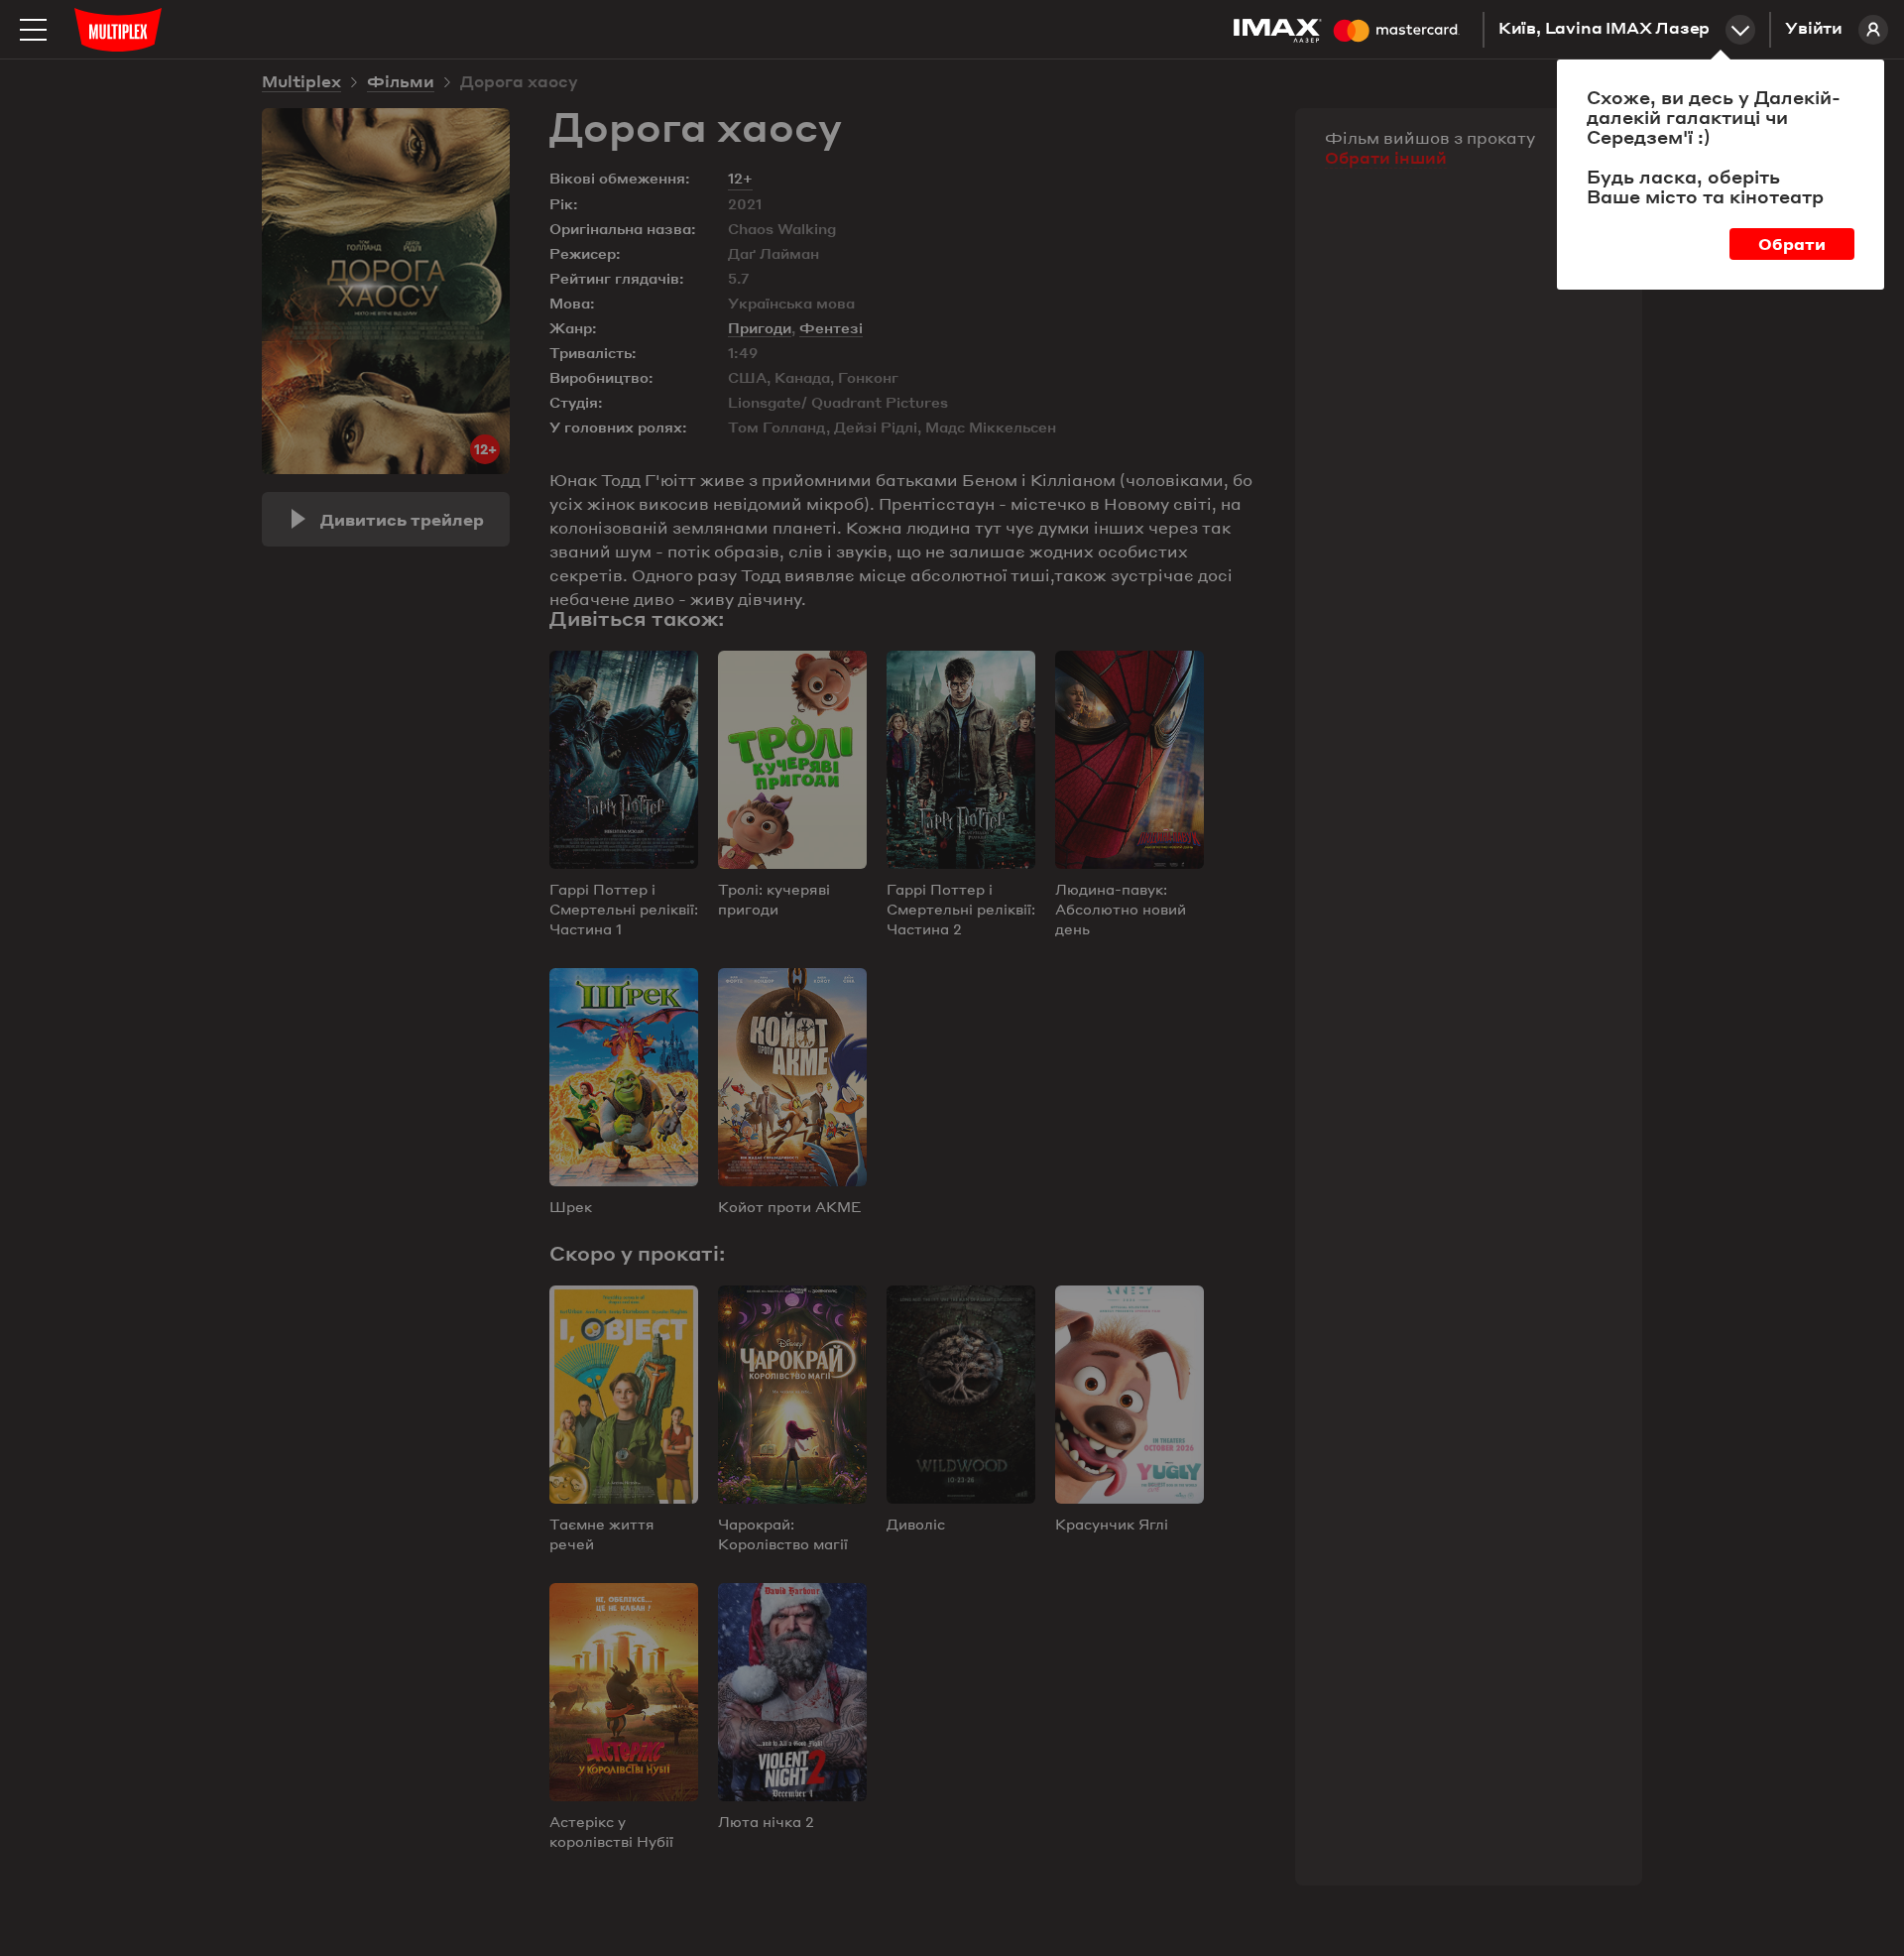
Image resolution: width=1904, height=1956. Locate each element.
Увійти (1814, 30)
